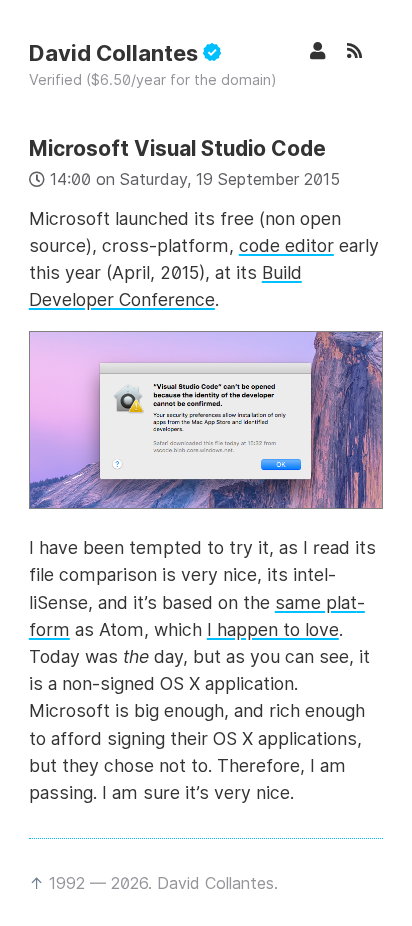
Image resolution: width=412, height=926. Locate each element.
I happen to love (273, 629)
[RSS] (365, 50)
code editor (286, 245)
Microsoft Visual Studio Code (177, 148)
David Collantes (116, 53)
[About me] (328, 50)
